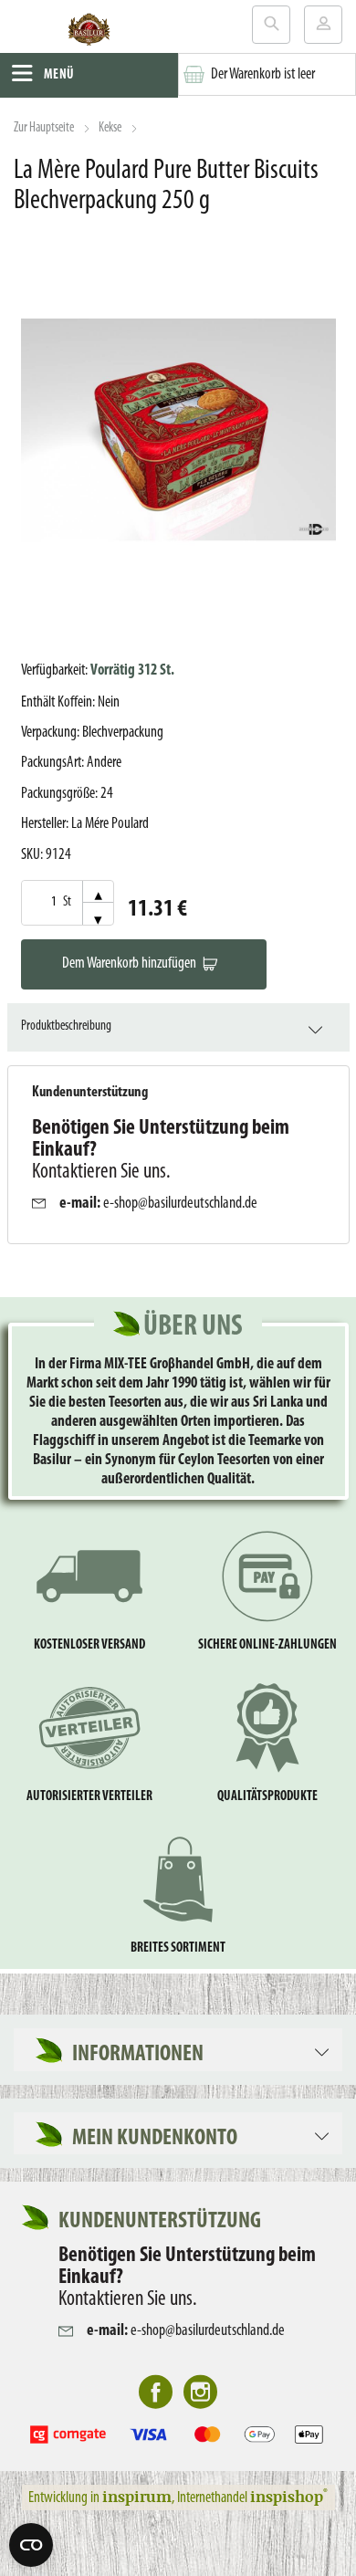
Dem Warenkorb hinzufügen (129, 963)
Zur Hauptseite (44, 128)
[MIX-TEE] (89, 33)
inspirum (137, 2496)
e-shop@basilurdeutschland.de (180, 1204)
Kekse (110, 128)
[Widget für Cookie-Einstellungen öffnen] (31, 2545)
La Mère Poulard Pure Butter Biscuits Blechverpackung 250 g (166, 186)
